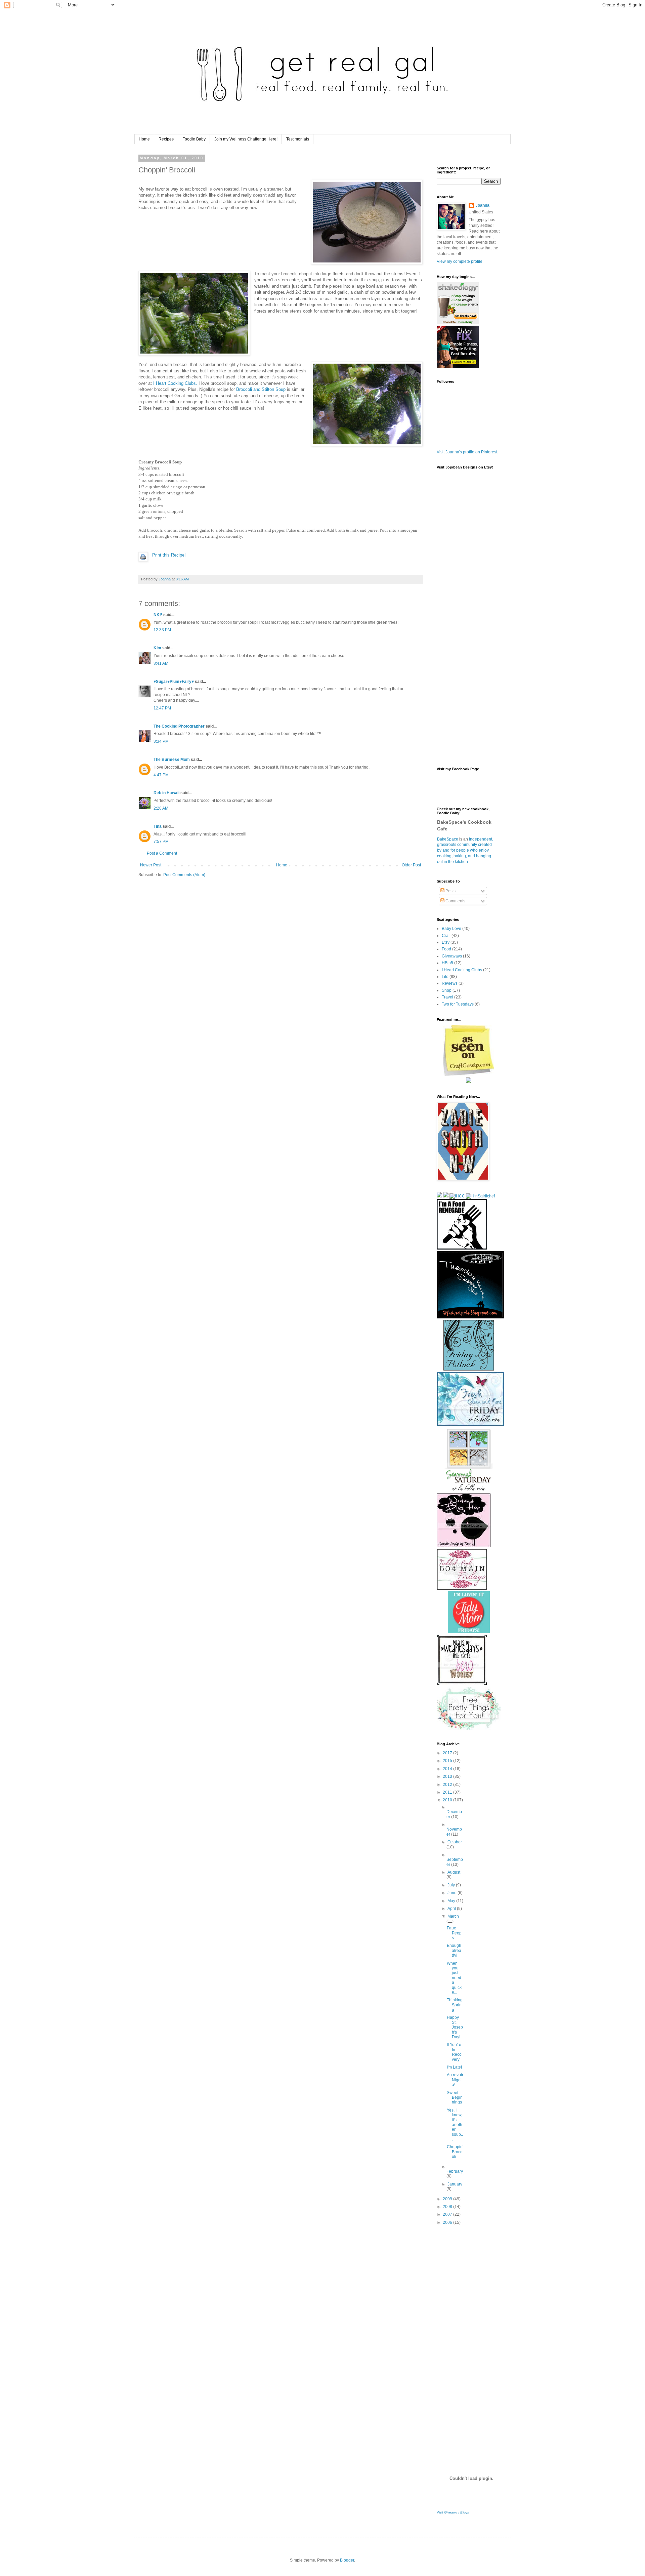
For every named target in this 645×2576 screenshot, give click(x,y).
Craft (446, 936)
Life (445, 977)
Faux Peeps (454, 1933)
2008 (448, 2207)
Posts (450, 891)
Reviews (450, 983)
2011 (448, 1792)
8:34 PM (161, 741)
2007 (448, 2214)
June (453, 1893)
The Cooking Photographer (179, 726)
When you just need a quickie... (455, 1978)
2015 (448, 1761)
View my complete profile (460, 261)
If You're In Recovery (454, 2052)
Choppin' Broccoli (455, 2152)
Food (446, 949)
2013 (448, 1776)
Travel (447, 997)
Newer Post (151, 865)
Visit (453, 2512)
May (452, 1901)
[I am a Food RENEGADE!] (462, 1248)
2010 (448, 1800)
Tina (158, 826)
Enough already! (454, 1950)
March (453, 1916)
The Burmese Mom (172, 760)
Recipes (166, 139)
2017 (448, 1753)
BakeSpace (448, 839)
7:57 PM (161, 842)
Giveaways (452, 956)
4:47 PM (161, 775)
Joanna (482, 205)
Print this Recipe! (169, 555)
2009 (448, 2199)
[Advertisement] (464, 2337)
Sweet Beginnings (455, 2098)
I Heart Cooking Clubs (462, 970)
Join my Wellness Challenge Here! (246, 139)
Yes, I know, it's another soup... (455, 2125)
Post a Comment (162, 853)
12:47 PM (162, 708)
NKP (158, 615)
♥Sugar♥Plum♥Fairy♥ (174, 682)
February (455, 2171)
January (455, 2184)
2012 (448, 1785)
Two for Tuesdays (458, 1004)
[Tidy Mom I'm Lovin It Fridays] (469, 1632)
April (452, 1909)
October (455, 1842)
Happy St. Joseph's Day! (455, 2027)
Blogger (347, 2560)
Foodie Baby (194, 139)
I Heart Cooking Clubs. (175, 383)
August (454, 1872)
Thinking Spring (455, 2005)
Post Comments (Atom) (184, 875)
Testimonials (298, 139)
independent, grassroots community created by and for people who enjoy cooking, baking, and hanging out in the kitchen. (465, 850)
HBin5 (447, 963)
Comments (455, 901)
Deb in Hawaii (166, 793)
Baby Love (451, 929)
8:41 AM (161, 663)
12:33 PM (162, 630)
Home (144, 139)
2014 (448, 1769)
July (452, 1885)
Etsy (446, 942)
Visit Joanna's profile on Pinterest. (467, 452)
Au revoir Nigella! (455, 2080)
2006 (448, 2222)
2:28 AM (161, 808)
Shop (447, 990)
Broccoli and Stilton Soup (261, 389)
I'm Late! (454, 2067)
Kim (157, 648)
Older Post (411, 865)
